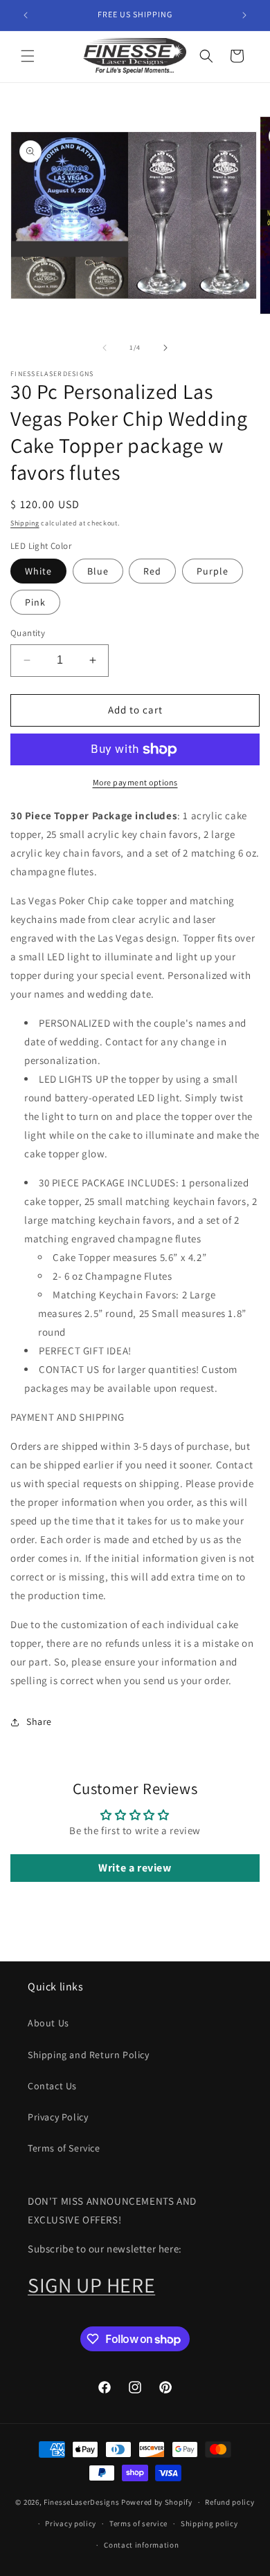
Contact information (141, 2545)
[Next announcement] (244, 15)
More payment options (135, 782)
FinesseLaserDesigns (81, 2502)
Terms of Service (64, 2148)
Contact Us (52, 2086)
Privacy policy (71, 2523)
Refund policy (229, 2502)
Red (152, 571)
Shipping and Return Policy (89, 2055)
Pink (35, 602)
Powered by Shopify (157, 2502)
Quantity (28, 633)
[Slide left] (105, 348)
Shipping (25, 523)
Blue (98, 571)
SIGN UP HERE (91, 2285)
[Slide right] (165, 348)
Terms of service (138, 2523)
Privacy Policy (58, 2117)
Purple (213, 571)
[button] (28, 56)
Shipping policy (209, 2523)
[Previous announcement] (26, 15)
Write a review (135, 1868)
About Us (48, 2023)
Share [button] (39, 1721)
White (38, 571)
